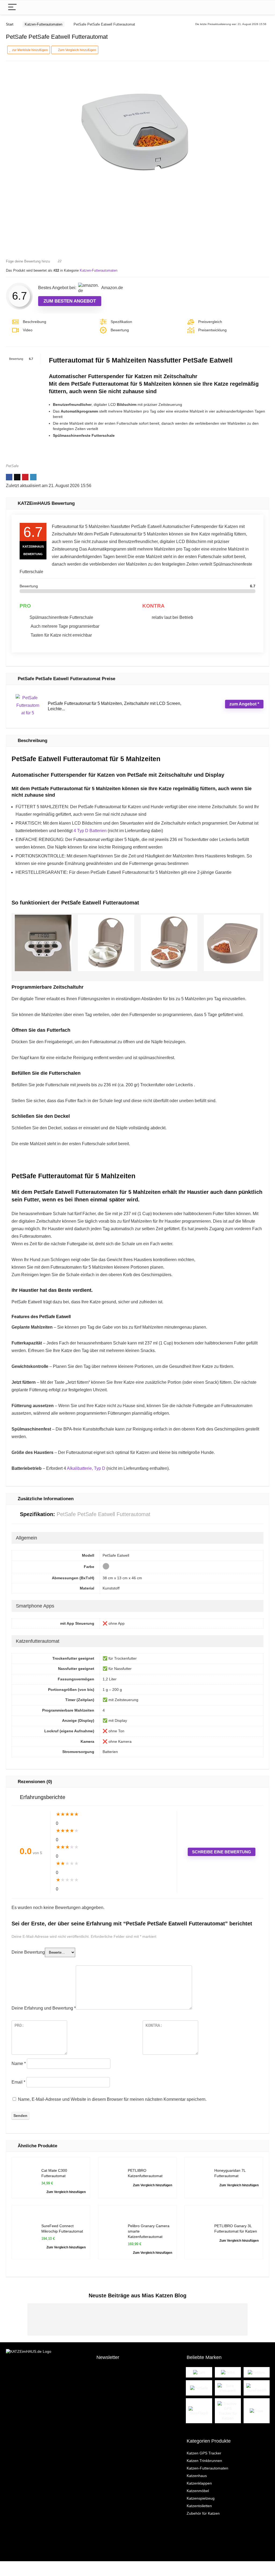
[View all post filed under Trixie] (257, 2411)
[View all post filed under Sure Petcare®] (228, 2388)
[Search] (261, 7)
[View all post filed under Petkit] (228, 2372)
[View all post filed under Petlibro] (257, 2372)
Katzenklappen (199, 2483)
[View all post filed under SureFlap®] (199, 2411)
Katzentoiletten (199, 2506)
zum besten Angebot (70, 301)
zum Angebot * (244, 704)
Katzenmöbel (198, 2491)
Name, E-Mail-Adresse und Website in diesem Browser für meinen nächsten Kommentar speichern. (112, 2099)
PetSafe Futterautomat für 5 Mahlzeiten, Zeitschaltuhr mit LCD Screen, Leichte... (115, 706)
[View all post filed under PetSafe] (199, 2388)
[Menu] (12, 7)
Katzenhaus (197, 2476)
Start (10, 24)
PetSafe (12, 466)
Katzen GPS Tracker (204, 2453)
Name (19, 2064)
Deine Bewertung (28, 1952)
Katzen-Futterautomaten (44, 24)
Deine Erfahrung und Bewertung (44, 2008)
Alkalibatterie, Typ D (86, 1468)
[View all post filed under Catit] (199, 2372)
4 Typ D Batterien (90, 831)
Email (18, 2082)
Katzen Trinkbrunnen (204, 2461)
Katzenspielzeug (201, 2498)
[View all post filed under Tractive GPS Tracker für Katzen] (228, 2411)
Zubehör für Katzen (203, 2513)
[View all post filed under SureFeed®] (257, 2388)
